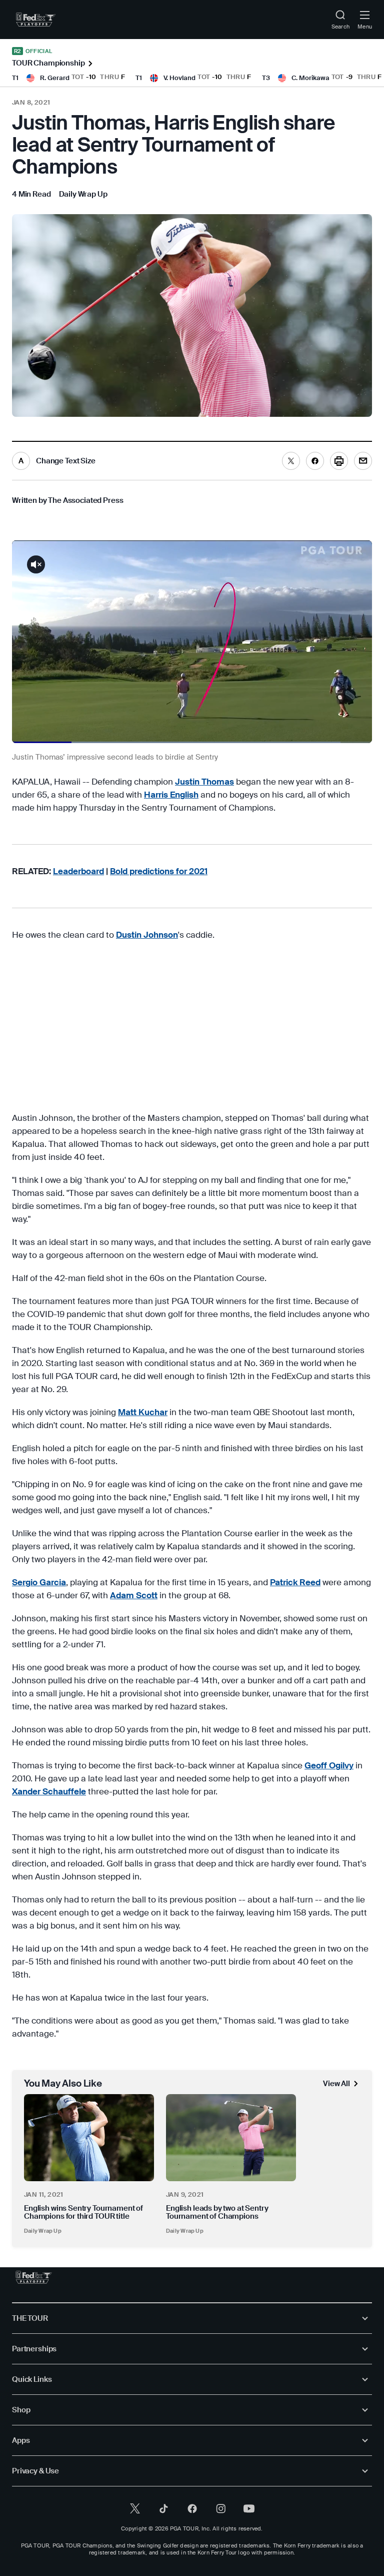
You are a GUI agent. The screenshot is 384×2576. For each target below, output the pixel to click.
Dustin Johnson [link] (147, 935)
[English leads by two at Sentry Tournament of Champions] (231, 2137)
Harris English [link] (171, 795)
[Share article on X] (291, 461)
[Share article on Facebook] (315, 461)
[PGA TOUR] (34, 2277)
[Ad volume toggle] (36, 564)
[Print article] (339, 461)
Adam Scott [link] (134, 1595)
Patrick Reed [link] (295, 1582)
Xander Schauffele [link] (49, 1791)
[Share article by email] (363, 461)
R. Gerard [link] (55, 78)
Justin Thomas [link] (204, 782)
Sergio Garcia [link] (39, 1582)
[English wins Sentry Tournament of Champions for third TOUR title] (89, 2137)
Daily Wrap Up (43, 2231)
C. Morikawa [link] (310, 78)
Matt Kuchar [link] (143, 1412)
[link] (36, 20)
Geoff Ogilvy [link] (329, 1765)
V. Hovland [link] (179, 78)
